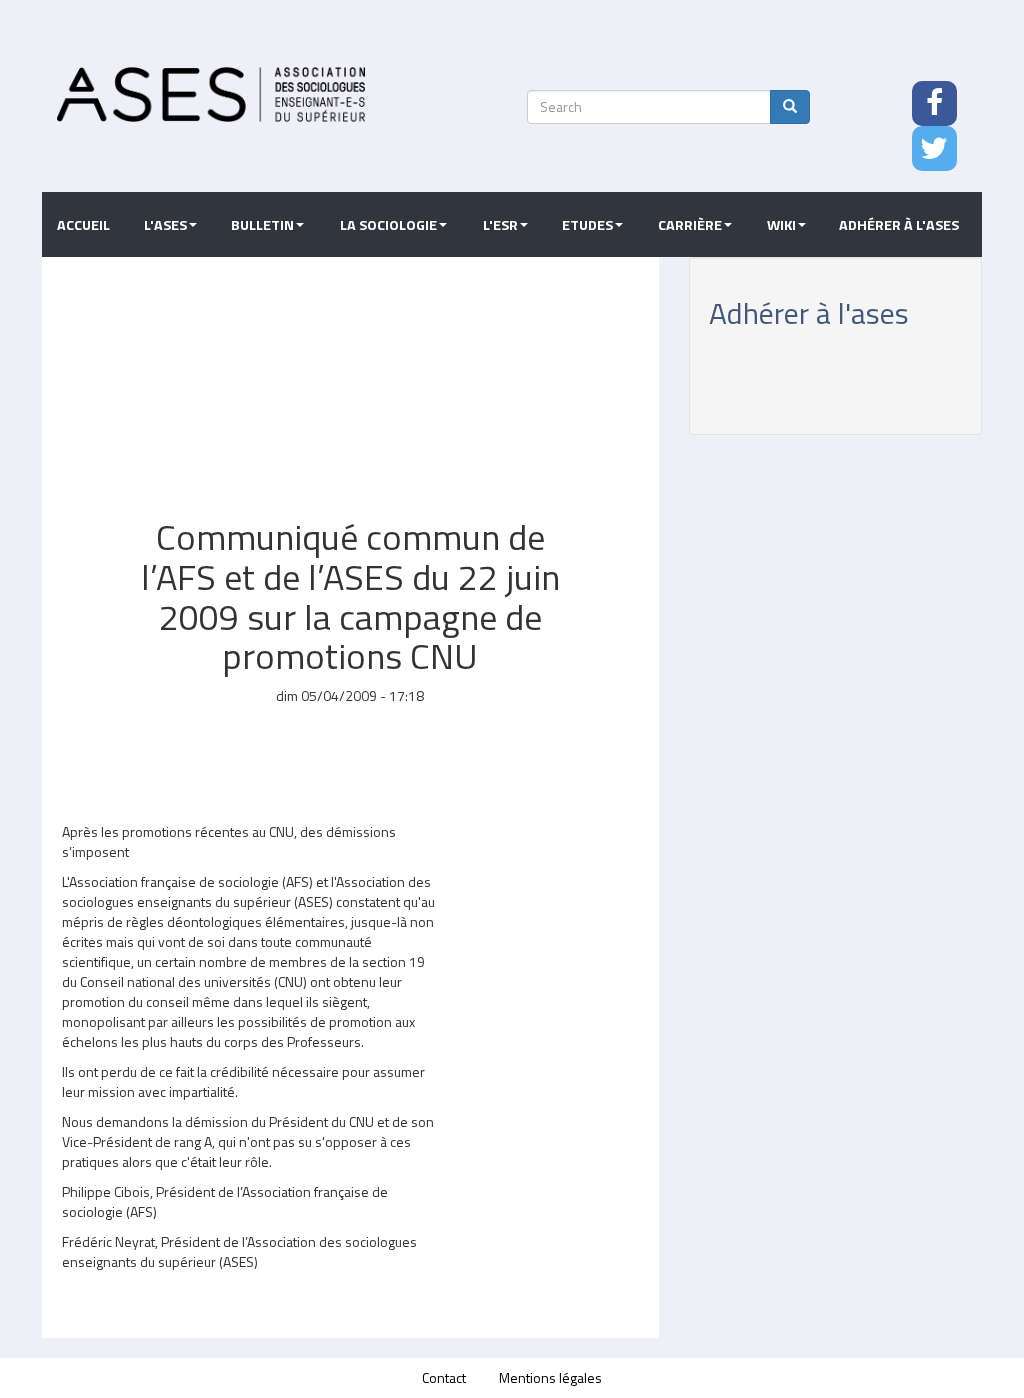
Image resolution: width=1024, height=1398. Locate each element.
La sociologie (388, 225)
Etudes (587, 225)
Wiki (781, 225)
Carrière (690, 225)
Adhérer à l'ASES (899, 225)
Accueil (83, 225)
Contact (444, 1377)
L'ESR (500, 225)
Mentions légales (550, 1377)
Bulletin (262, 225)
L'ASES (165, 225)
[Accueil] (211, 94)
